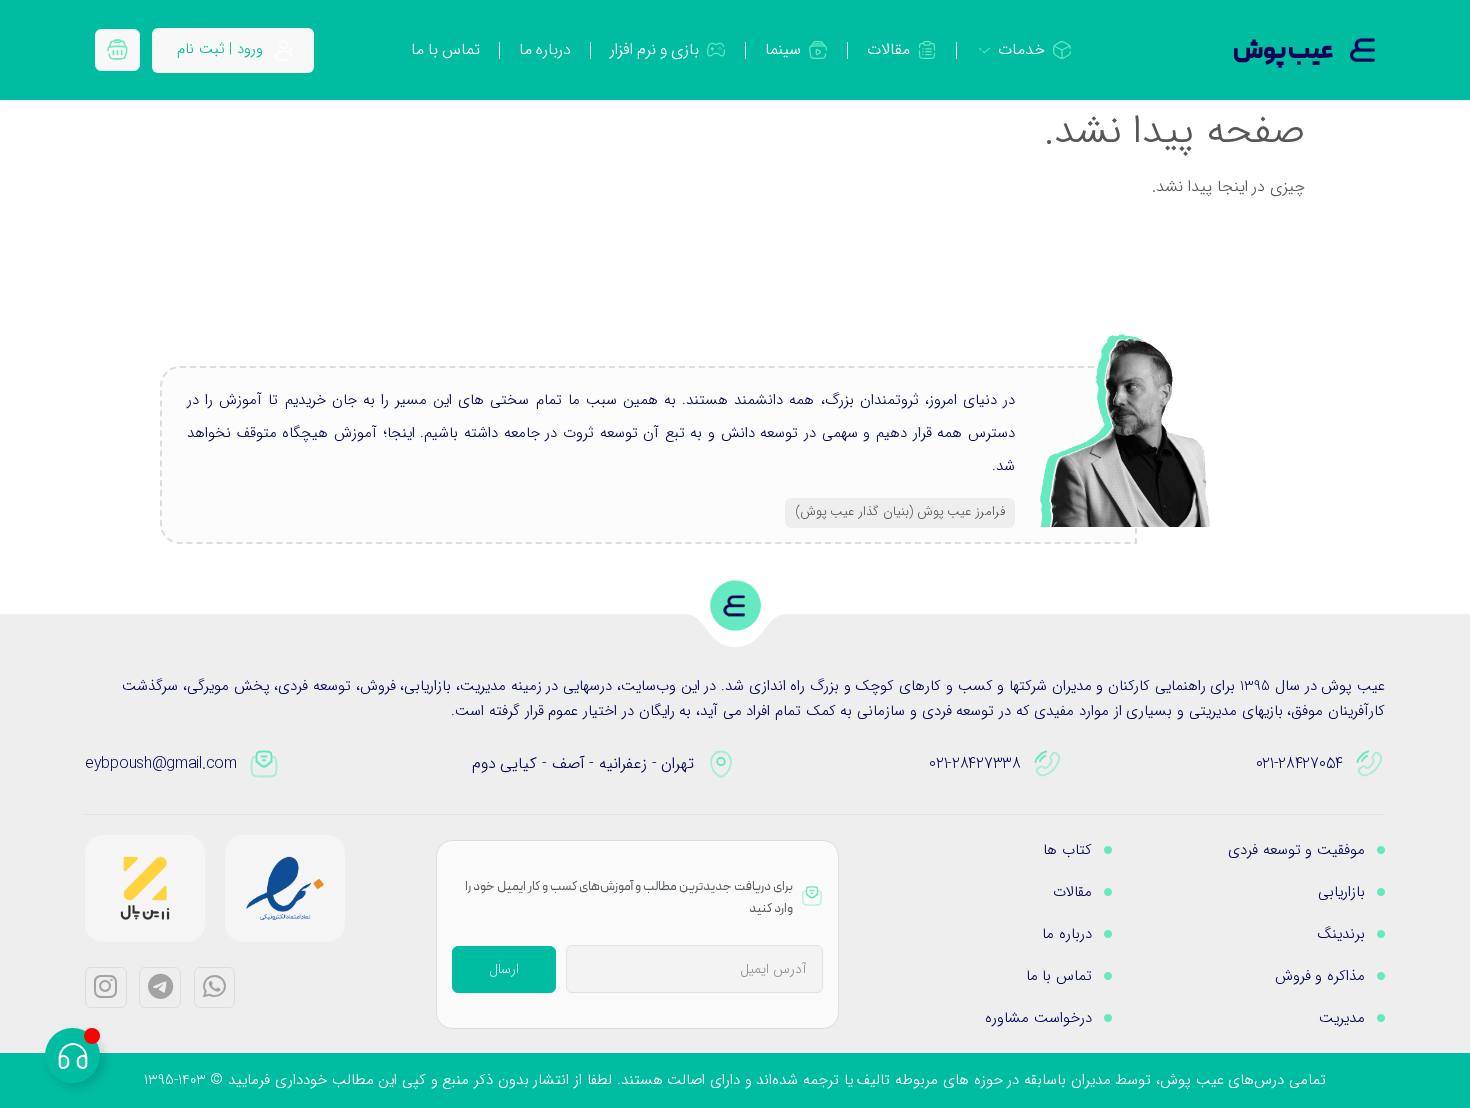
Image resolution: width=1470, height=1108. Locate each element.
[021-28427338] (1048, 764)
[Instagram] (106, 988)
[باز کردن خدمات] (984, 50)
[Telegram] (160, 988)
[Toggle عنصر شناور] (72, 1055)
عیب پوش (1283, 52)
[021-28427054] (1370, 764)
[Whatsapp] (215, 988)
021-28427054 (1299, 763)
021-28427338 (974, 763)
